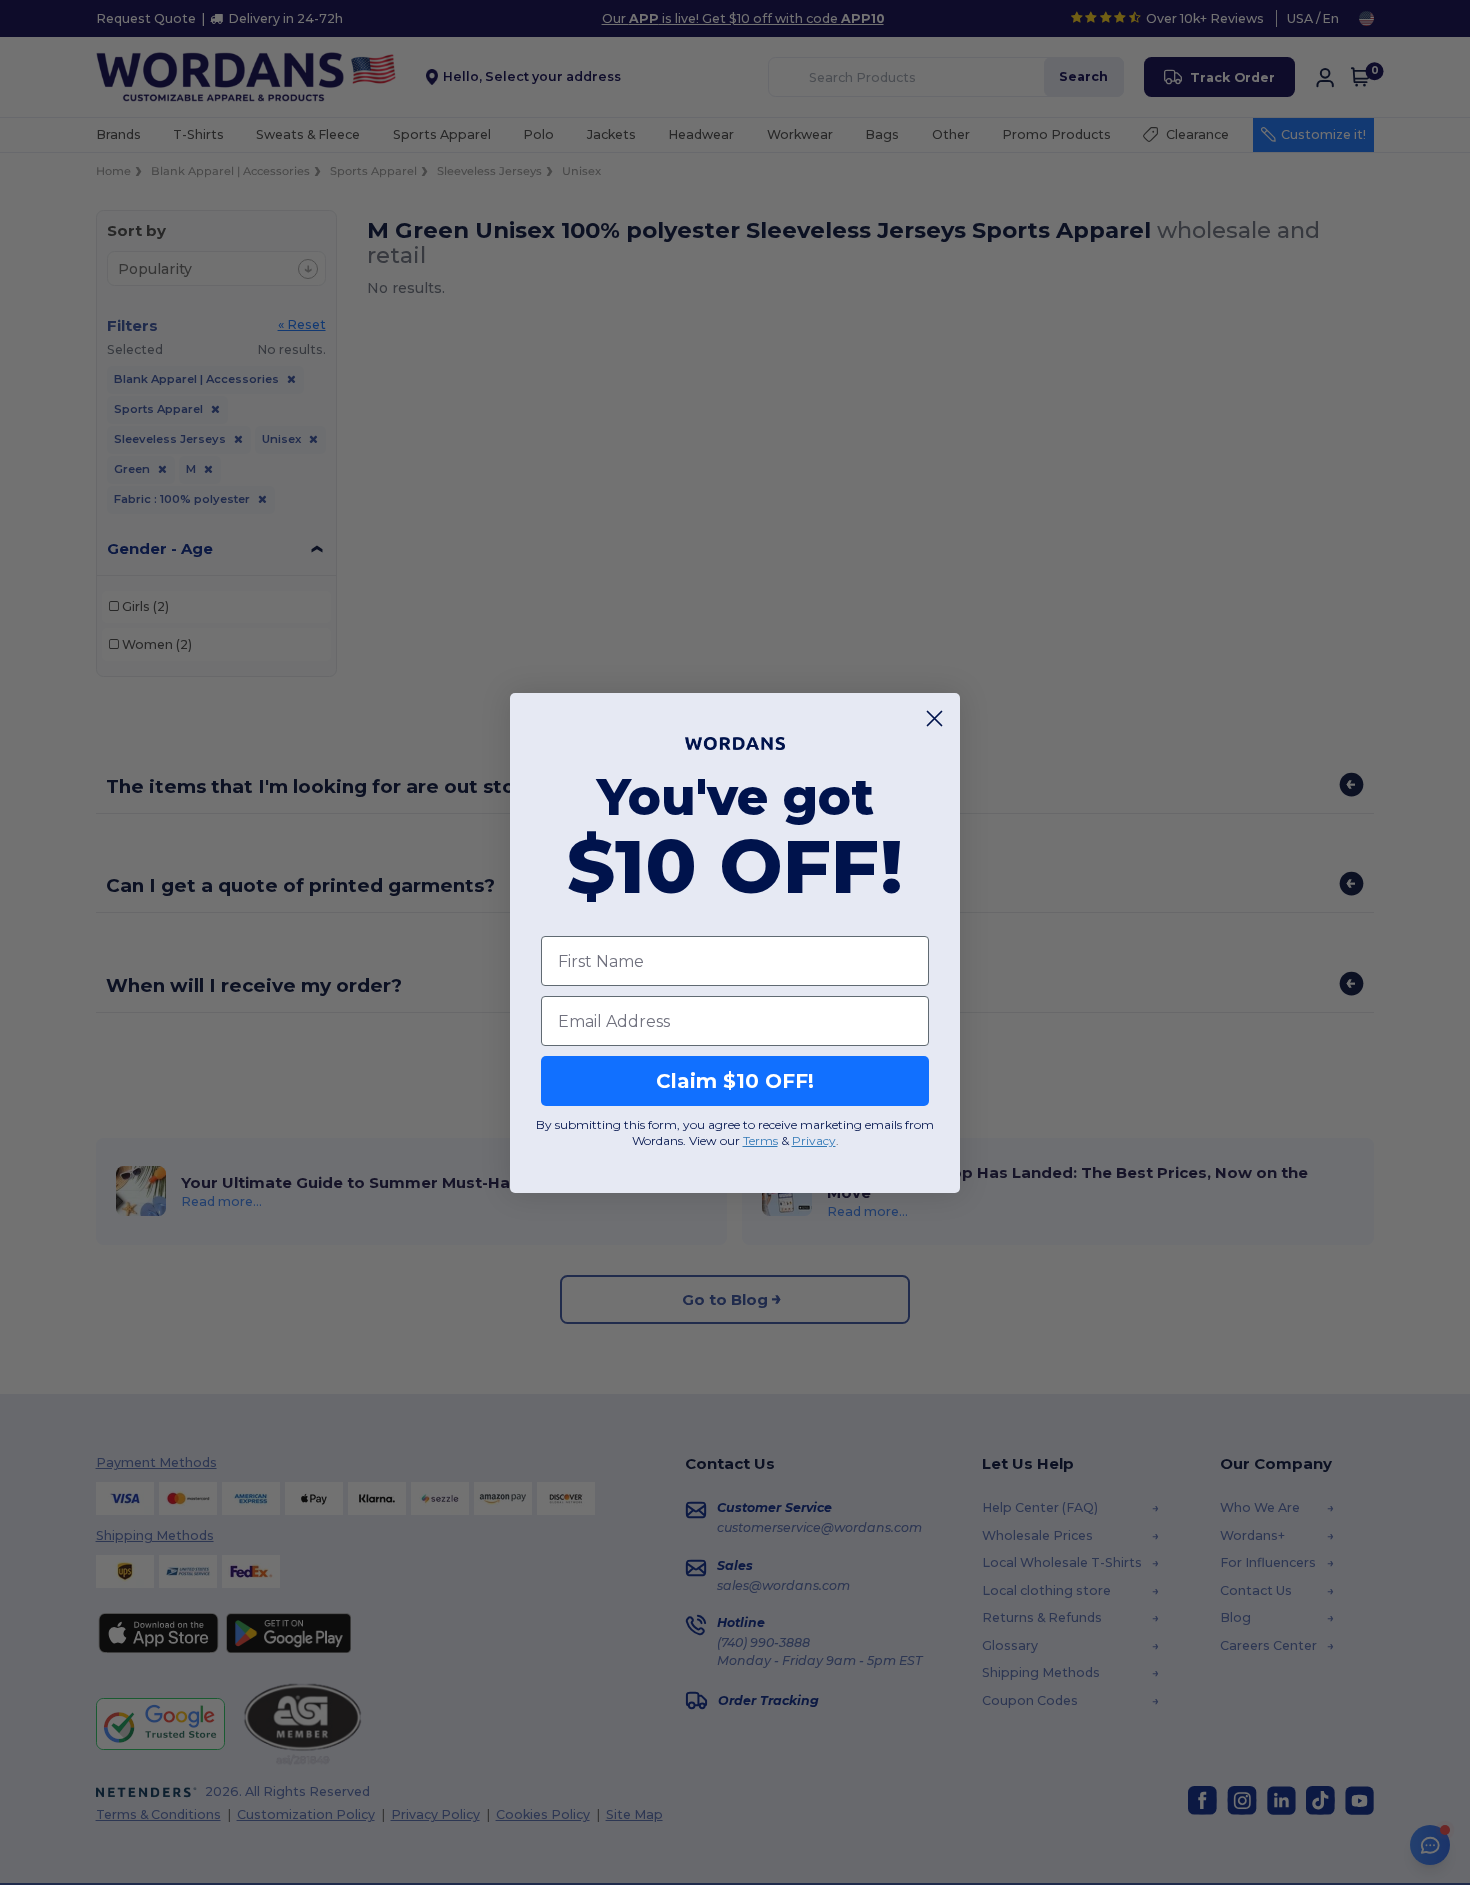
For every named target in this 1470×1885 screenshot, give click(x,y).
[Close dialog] (934, 718)
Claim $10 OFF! (735, 1081)
